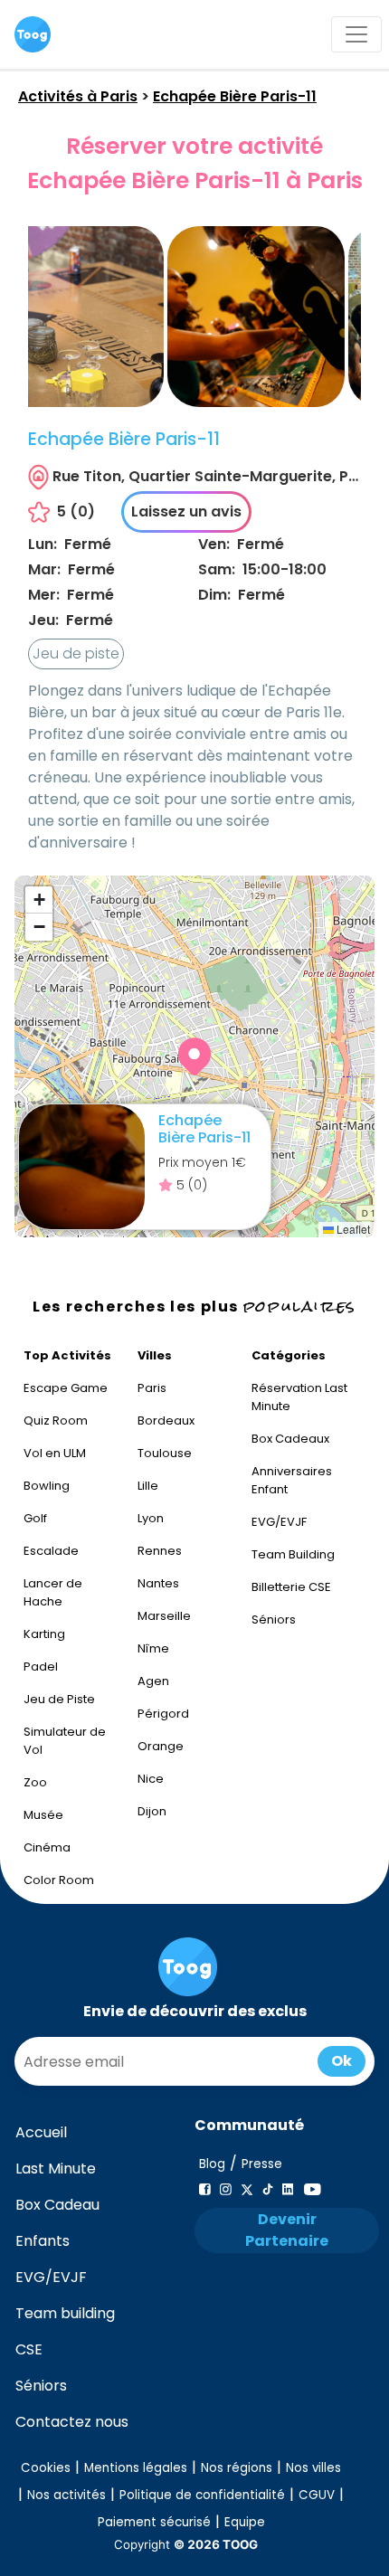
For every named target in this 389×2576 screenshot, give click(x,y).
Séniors (41, 2386)
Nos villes (313, 2468)
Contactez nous (72, 2422)
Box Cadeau (57, 2205)
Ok (342, 2061)
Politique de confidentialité (202, 2495)
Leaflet (352, 1229)
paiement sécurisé (154, 2522)
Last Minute (56, 2169)
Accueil (41, 2132)
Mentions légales (136, 2468)
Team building (65, 2313)
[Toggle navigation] (356, 34)
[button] (194, 1056)
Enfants (43, 2241)
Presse (262, 2164)
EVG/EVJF (51, 2277)
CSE (29, 2349)
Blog (212, 2164)
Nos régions (237, 2468)
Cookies (46, 2468)
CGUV (317, 2495)
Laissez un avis (186, 511)
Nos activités (66, 2495)
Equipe (245, 2522)
